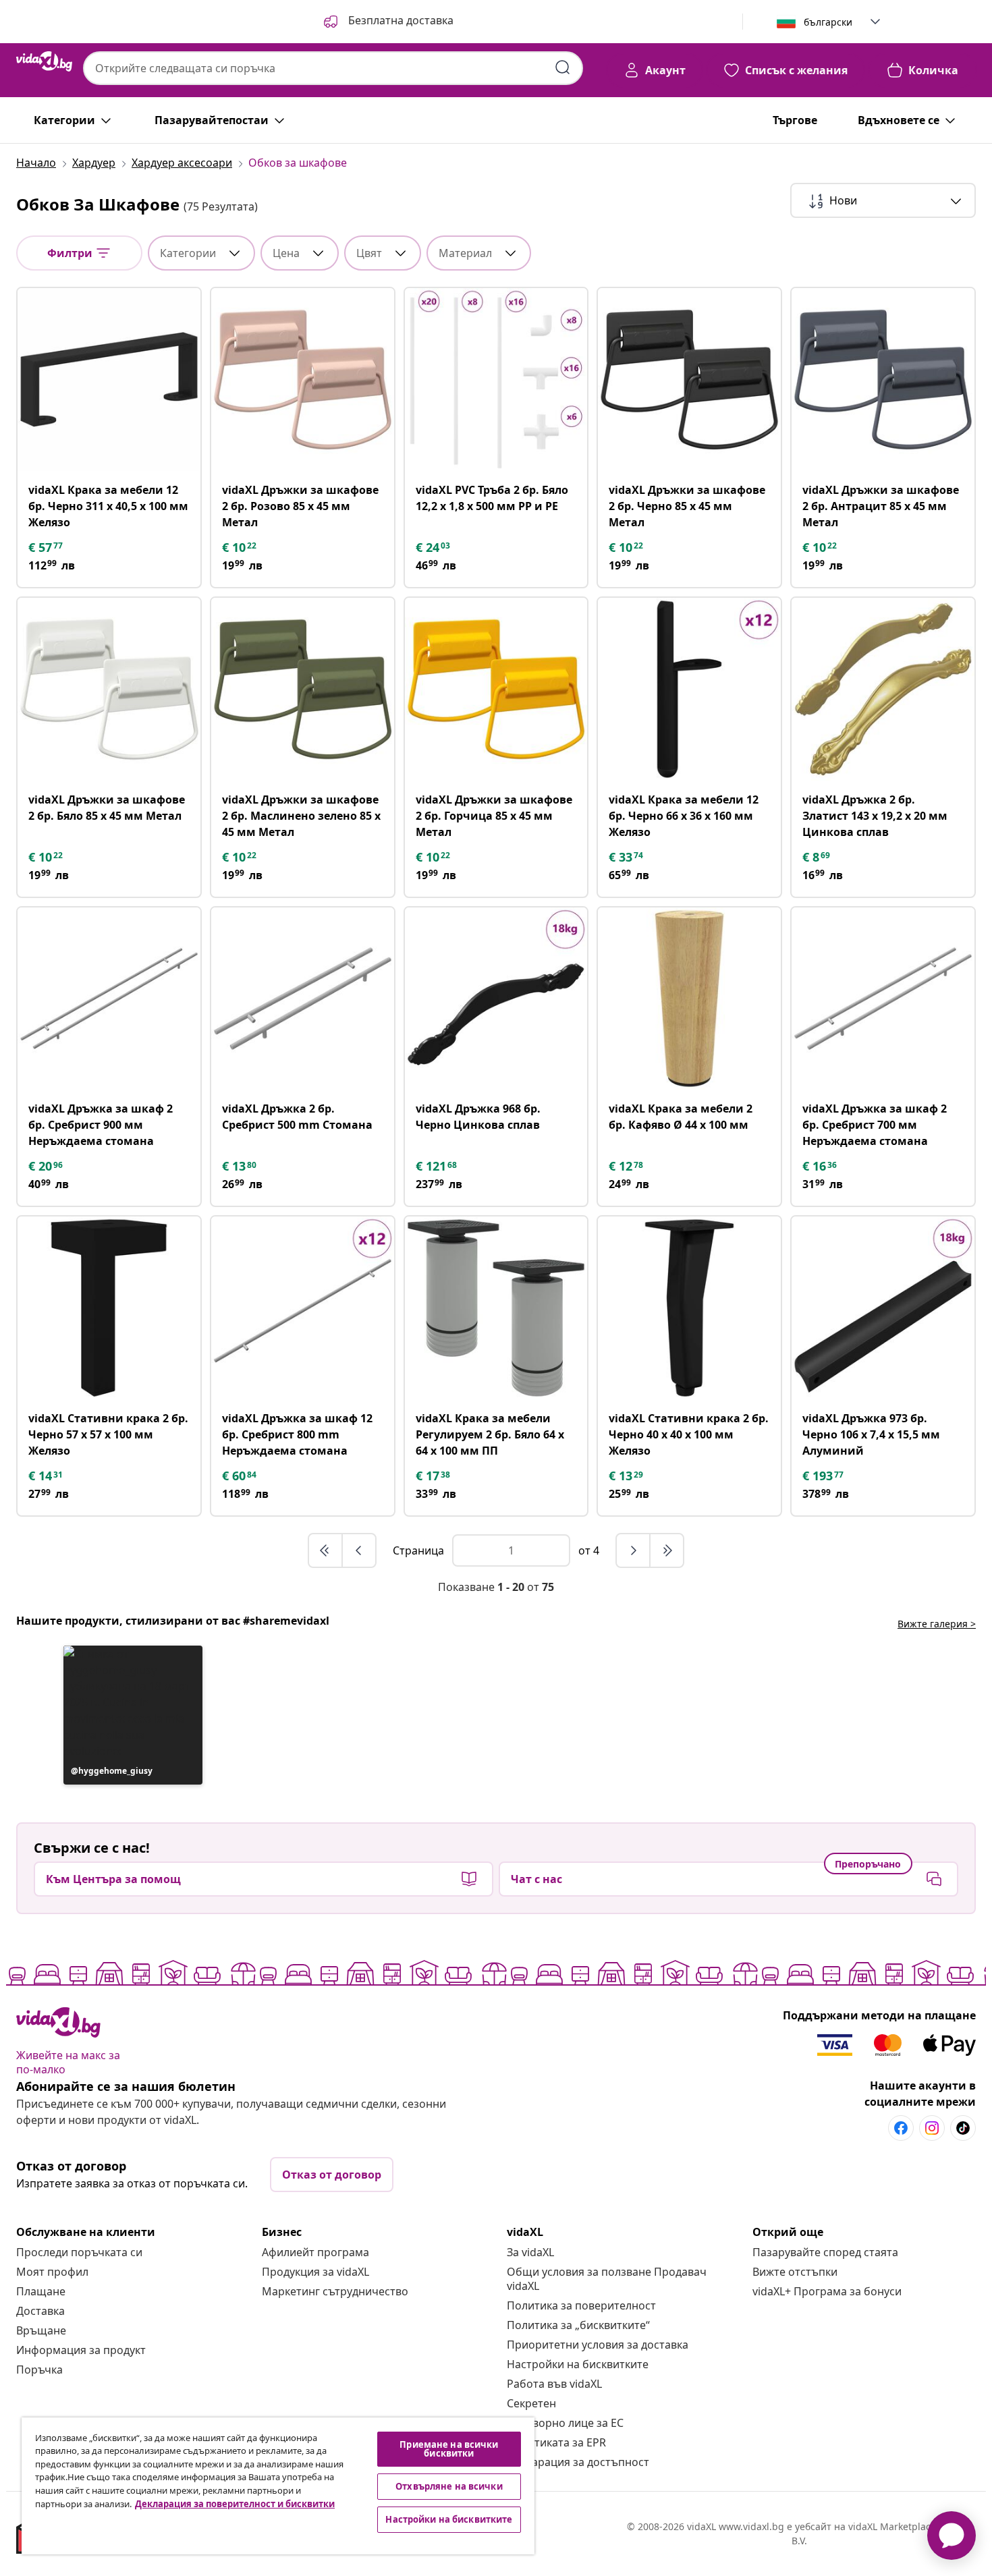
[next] (634, 1550)
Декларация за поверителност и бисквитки (235, 2504)
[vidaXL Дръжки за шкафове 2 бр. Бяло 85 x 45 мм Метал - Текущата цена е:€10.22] (109, 689)
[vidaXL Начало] (44, 61)
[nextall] (667, 1550)
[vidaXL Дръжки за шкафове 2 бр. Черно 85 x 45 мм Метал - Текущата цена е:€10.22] (689, 380)
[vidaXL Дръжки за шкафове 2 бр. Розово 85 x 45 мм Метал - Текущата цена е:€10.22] (303, 380)
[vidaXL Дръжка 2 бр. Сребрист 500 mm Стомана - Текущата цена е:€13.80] (303, 999)
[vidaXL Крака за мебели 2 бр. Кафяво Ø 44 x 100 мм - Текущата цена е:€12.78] (689, 999)
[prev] (359, 1550)
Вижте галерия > (937, 1624)
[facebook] (901, 2128)
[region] (278, 2486)
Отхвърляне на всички (449, 2486)
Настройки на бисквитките (578, 2364)
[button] (387, 22)
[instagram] (932, 2128)
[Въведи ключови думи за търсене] (563, 67)
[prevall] (326, 1550)
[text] (47, 547)
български (828, 22)
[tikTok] (963, 2128)
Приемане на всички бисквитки (449, 2449)
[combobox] (333, 68)
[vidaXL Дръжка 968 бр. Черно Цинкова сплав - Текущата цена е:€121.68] (496, 999)
